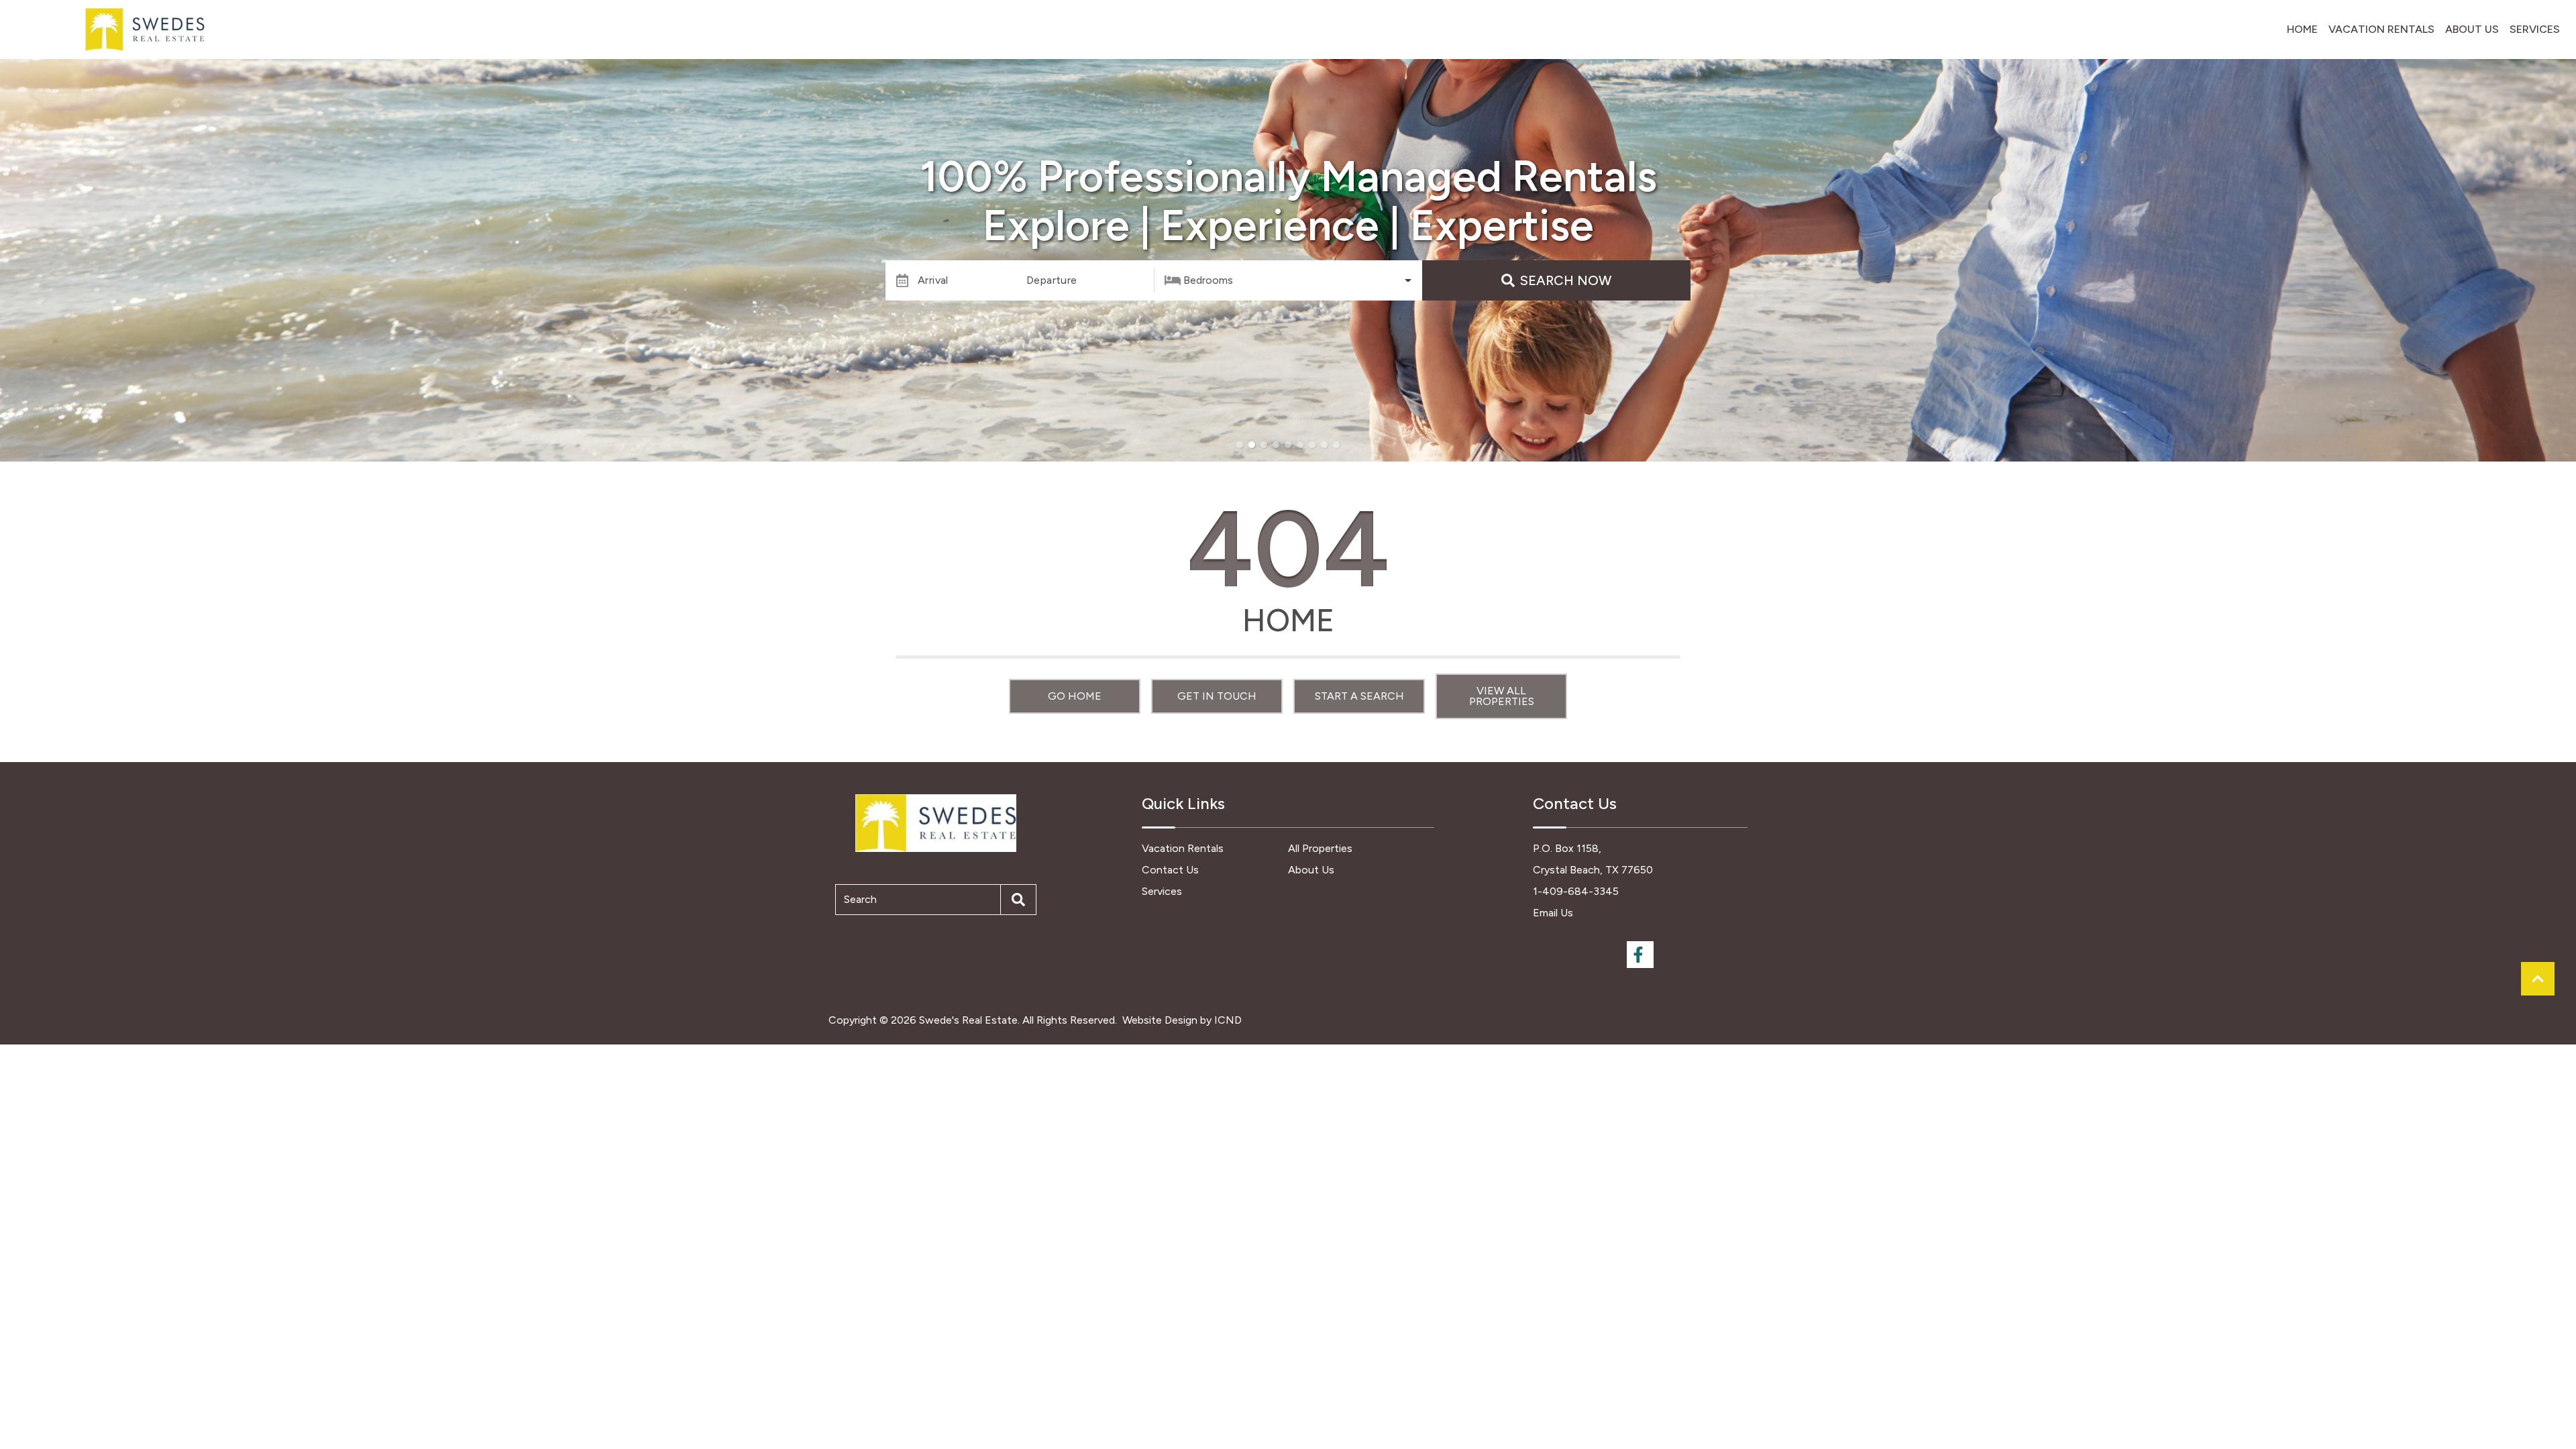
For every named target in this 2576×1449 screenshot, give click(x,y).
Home (2302, 29)
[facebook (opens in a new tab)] (1640, 955)
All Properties (1320, 848)
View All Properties (1502, 696)
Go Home (1075, 696)
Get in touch (1217, 696)
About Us (2472, 29)
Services (2535, 29)
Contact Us (1170, 870)
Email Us (1553, 913)
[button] (1240, 445)
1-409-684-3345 (1576, 891)
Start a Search (1359, 696)
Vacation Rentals (2381, 29)
